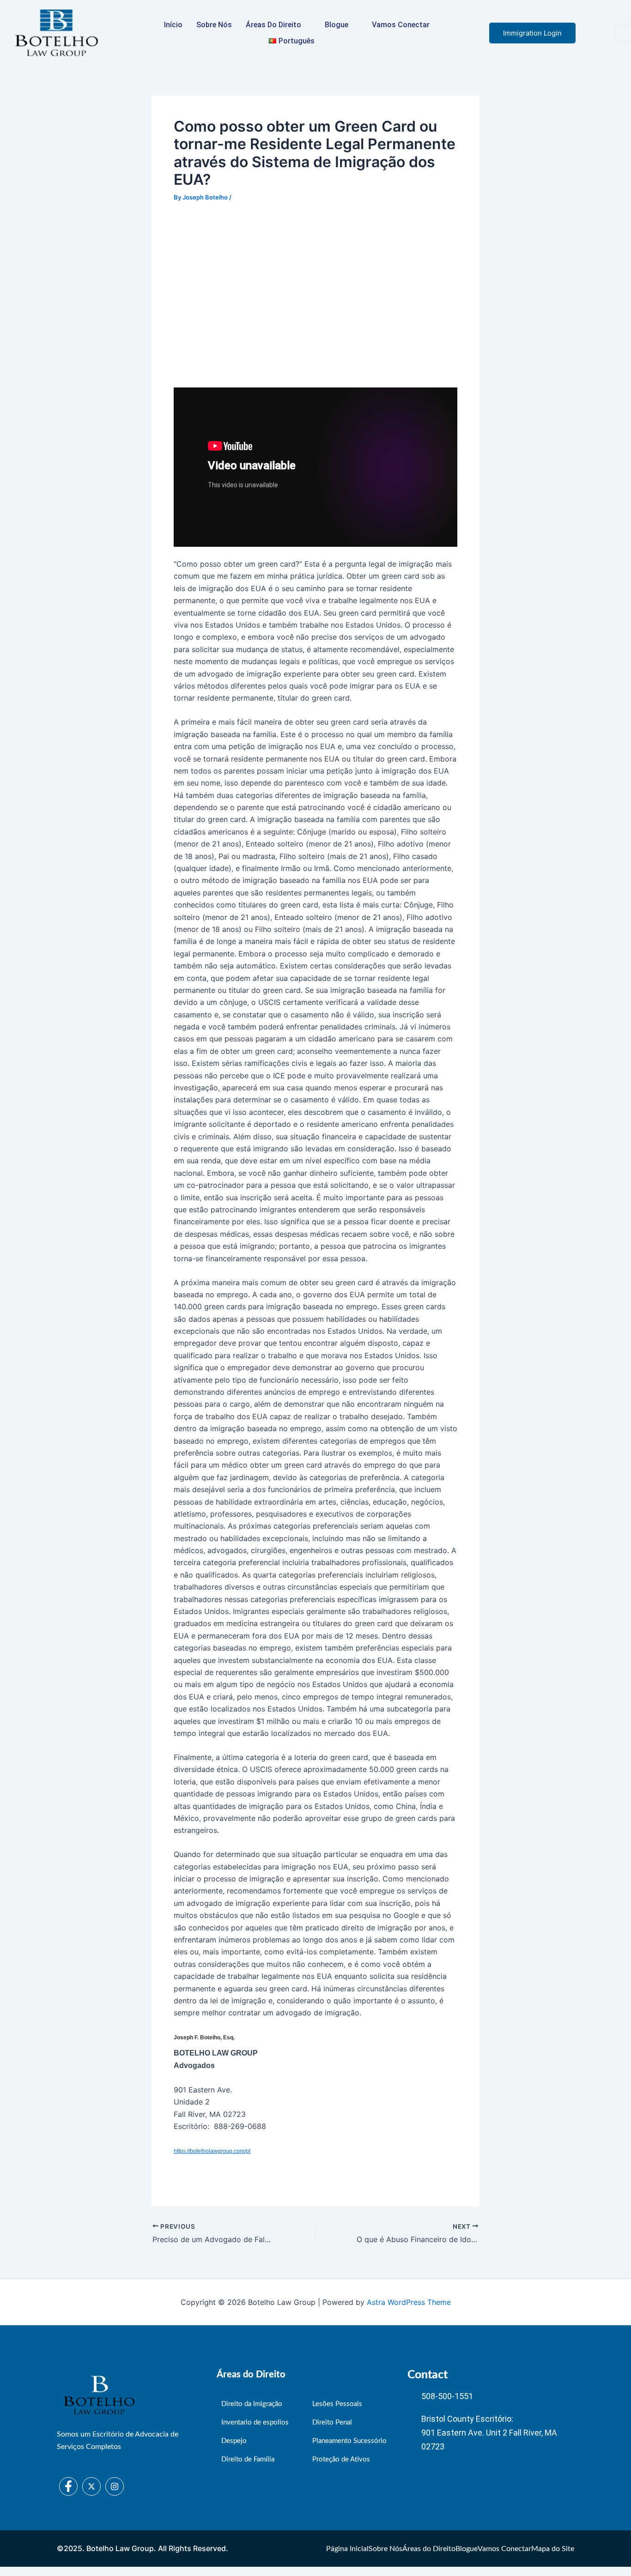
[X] (91, 2486)
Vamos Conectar (401, 25)
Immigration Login (532, 33)
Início (173, 25)
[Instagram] (115, 2486)
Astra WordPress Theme (409, 2302)
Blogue (337, 25)
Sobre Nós (214, 25)
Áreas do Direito (273, 25)
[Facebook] (68, 2486)
